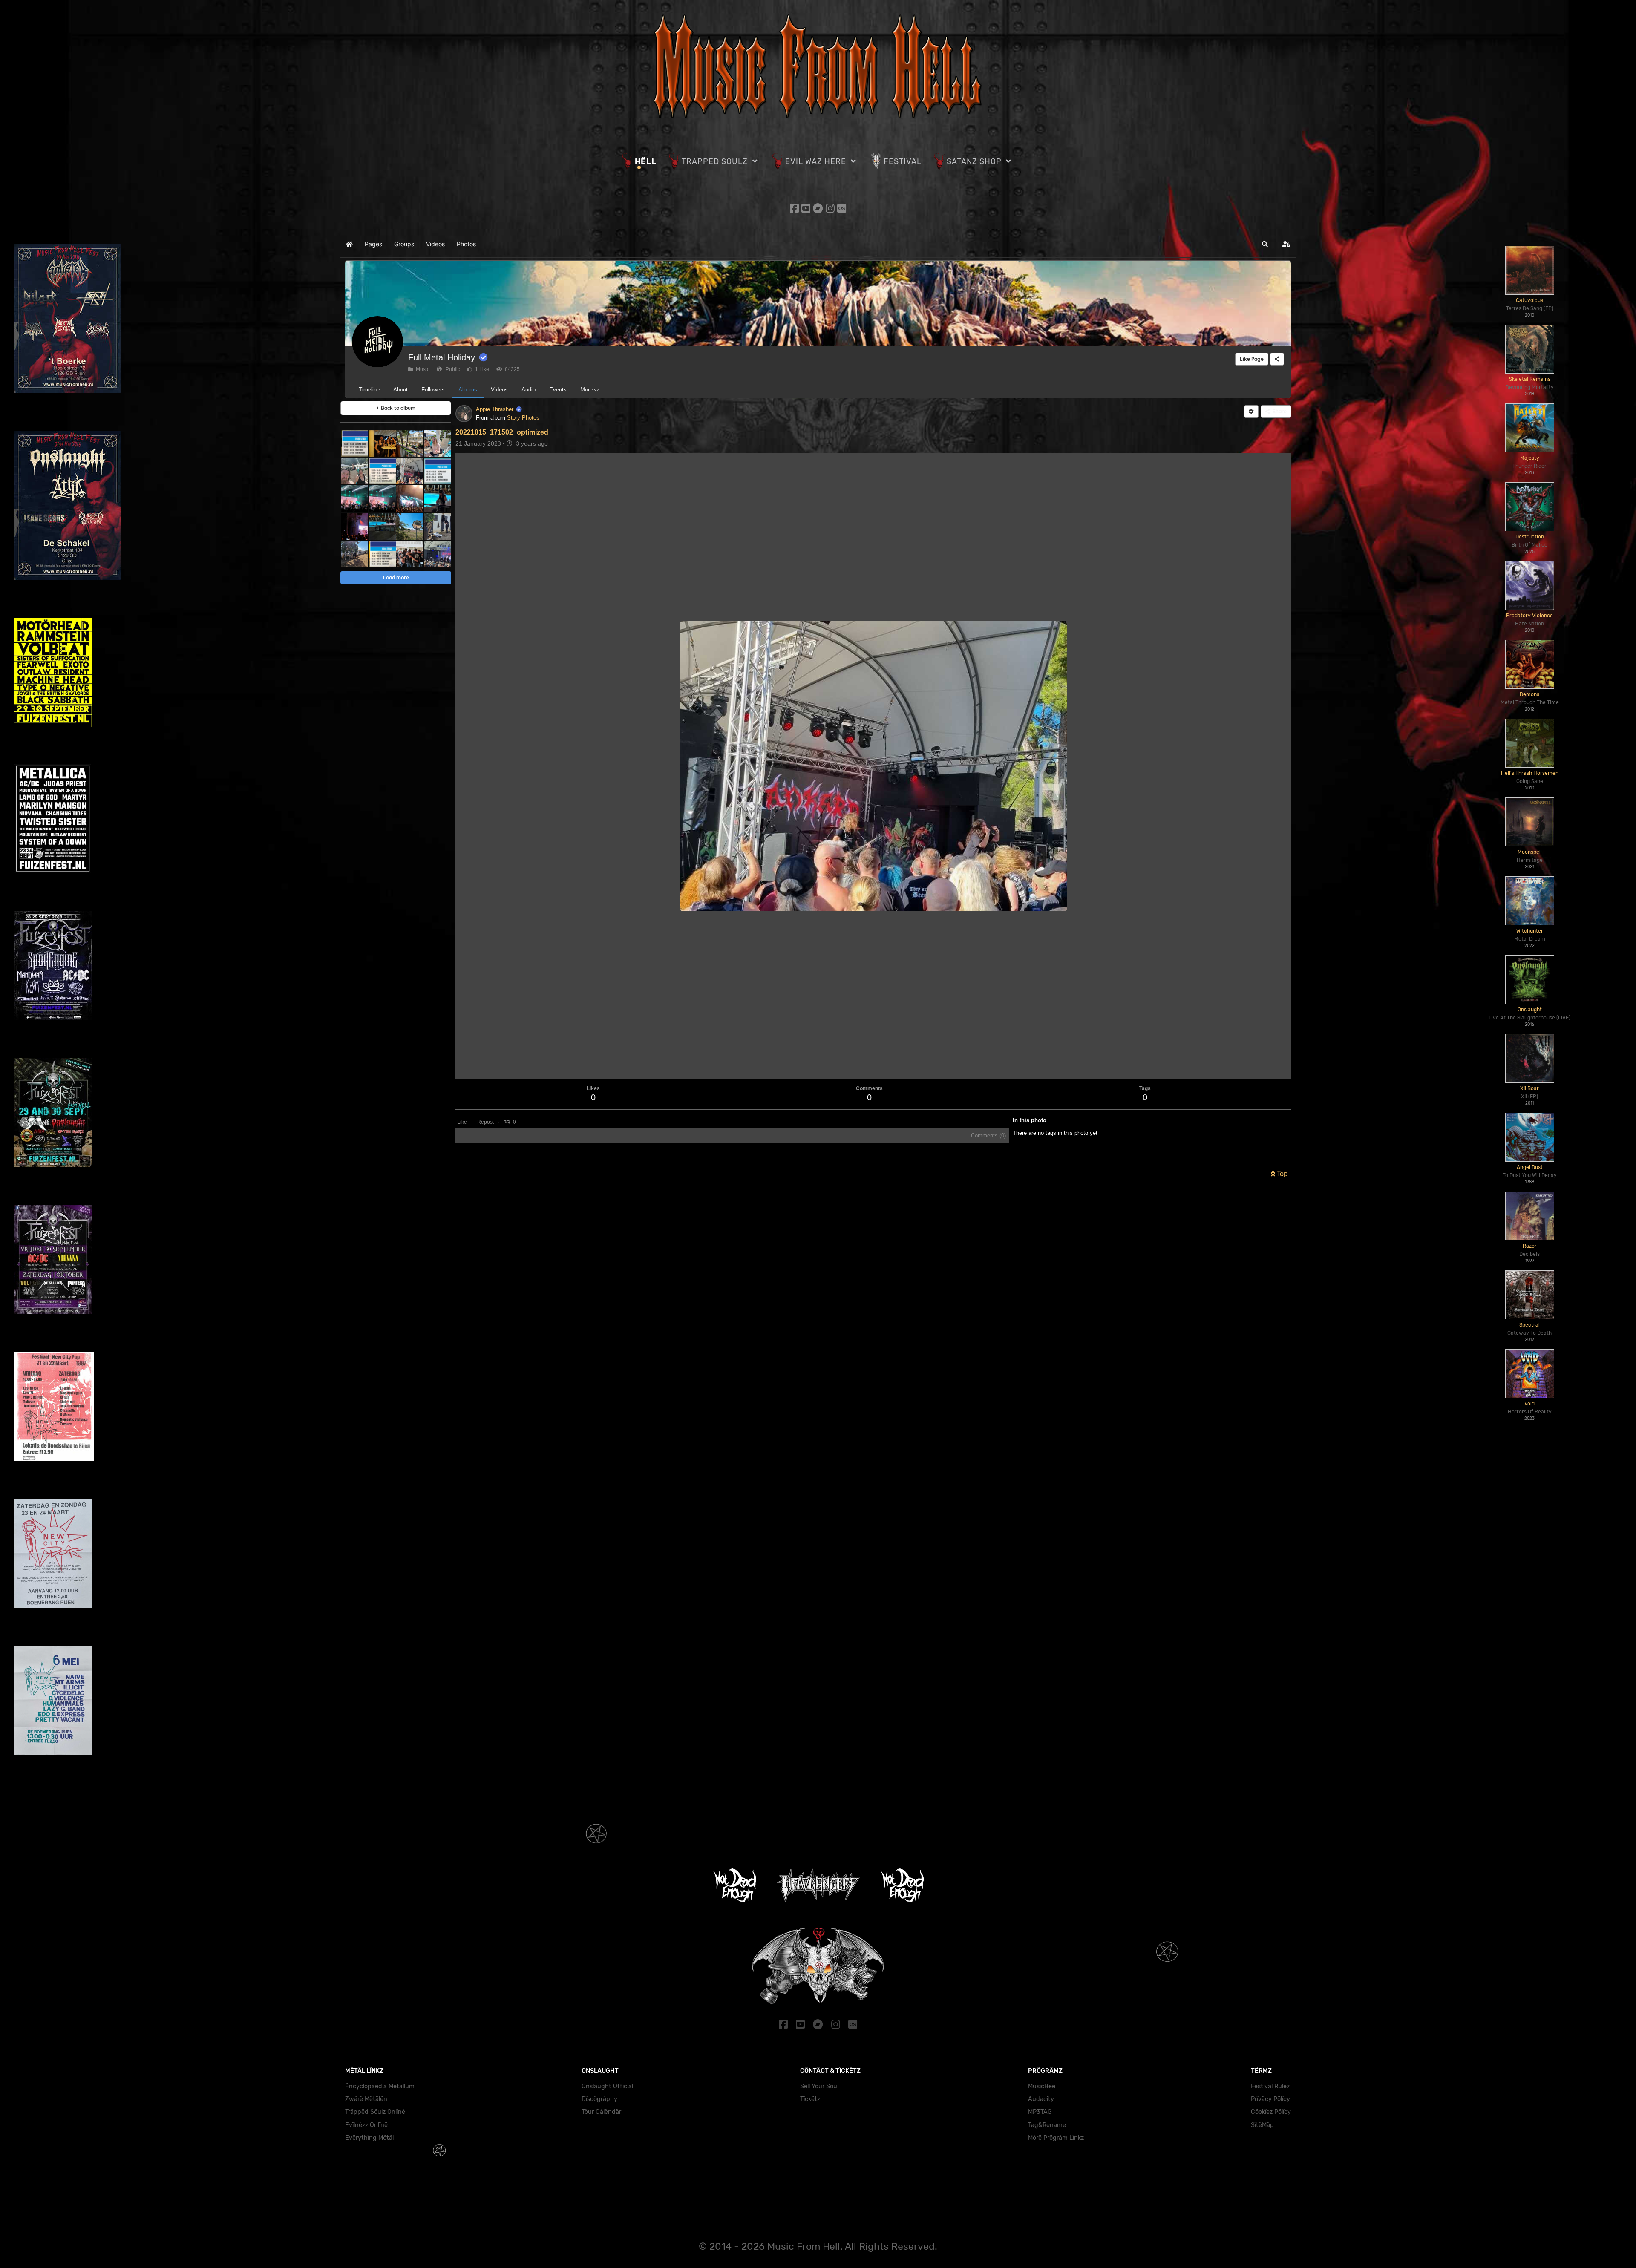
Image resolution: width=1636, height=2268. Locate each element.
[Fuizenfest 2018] (53, 965)
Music (421, 369)
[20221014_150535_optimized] (354, 554)
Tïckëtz (810, 2099)
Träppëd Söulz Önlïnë (375, 2112)
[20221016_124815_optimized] (354, 471)
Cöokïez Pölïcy (1271, 2112)
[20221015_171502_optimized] (410, 471)
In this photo (1030, 1120)
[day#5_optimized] (437, 471)
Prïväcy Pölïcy (1270, 2099)
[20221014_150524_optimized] (437, 526)
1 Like (481, 369)
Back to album (397, 408)
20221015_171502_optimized (502, 432)
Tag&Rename (1047, 2125)
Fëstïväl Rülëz (1270, 2086)
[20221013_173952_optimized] (437, 554)
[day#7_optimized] (354, 443)
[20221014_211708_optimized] (354, 526)
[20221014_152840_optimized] (410, 526)
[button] (1265, 244)
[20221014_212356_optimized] (354, 499)
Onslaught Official (607, 2086)
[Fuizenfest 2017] (53, 1112)
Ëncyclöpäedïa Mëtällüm (380, 2086)
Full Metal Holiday (442, 357)
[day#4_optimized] (382, 554)
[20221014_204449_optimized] (437, 499)
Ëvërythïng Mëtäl (369, 2138)
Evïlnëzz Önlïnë (366, 2125)
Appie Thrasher (495, 409)
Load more (396, 577)
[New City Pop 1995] (53, 1700)
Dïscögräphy (599, 2099)
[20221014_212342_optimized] (410, 499)
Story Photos (523, 418)
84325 (511, 369)
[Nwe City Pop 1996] (53, 1553)
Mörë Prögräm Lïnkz (1056, 2138)
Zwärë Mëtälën (366, 2099)
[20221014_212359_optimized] (382, 499)
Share (1278, 411)
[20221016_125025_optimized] (437, 443)
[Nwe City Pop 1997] (54, 1406)
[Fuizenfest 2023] (53, 672)
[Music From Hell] (818, 65)
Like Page (1252, 359)
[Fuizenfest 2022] (53, 819)
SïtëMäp (1262, 2125)
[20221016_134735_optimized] (410, 443)
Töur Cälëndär (601, 2112)
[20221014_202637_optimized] (382, 526)
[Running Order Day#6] (382, 471)
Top (1282, 1174)
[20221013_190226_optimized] (410, 554)
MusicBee (1042, 2086)
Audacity (1041, 2099)
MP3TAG (1040, 2112)
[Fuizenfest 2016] (53, 1259)
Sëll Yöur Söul (819, 2086)
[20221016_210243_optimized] (382, 443)
